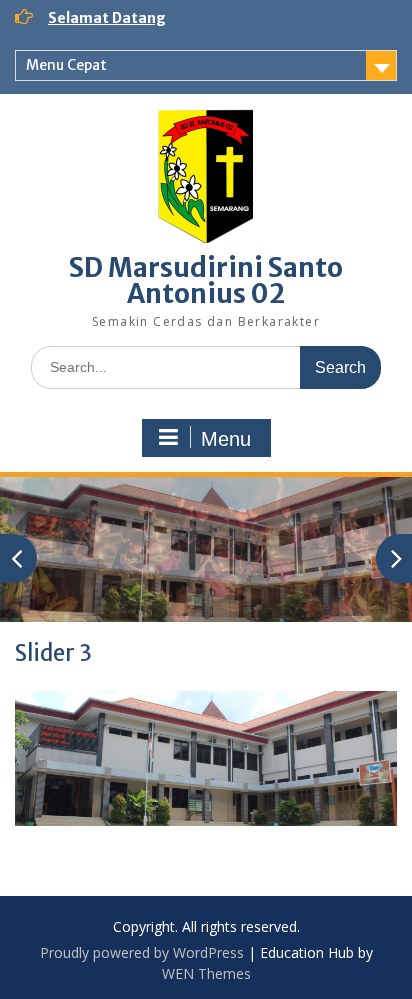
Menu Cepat (66, 65)
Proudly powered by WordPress (142, 952)
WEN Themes (206, 973)
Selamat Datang (107, 18)
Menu (226, 439)
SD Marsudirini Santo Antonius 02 (206, 280)
